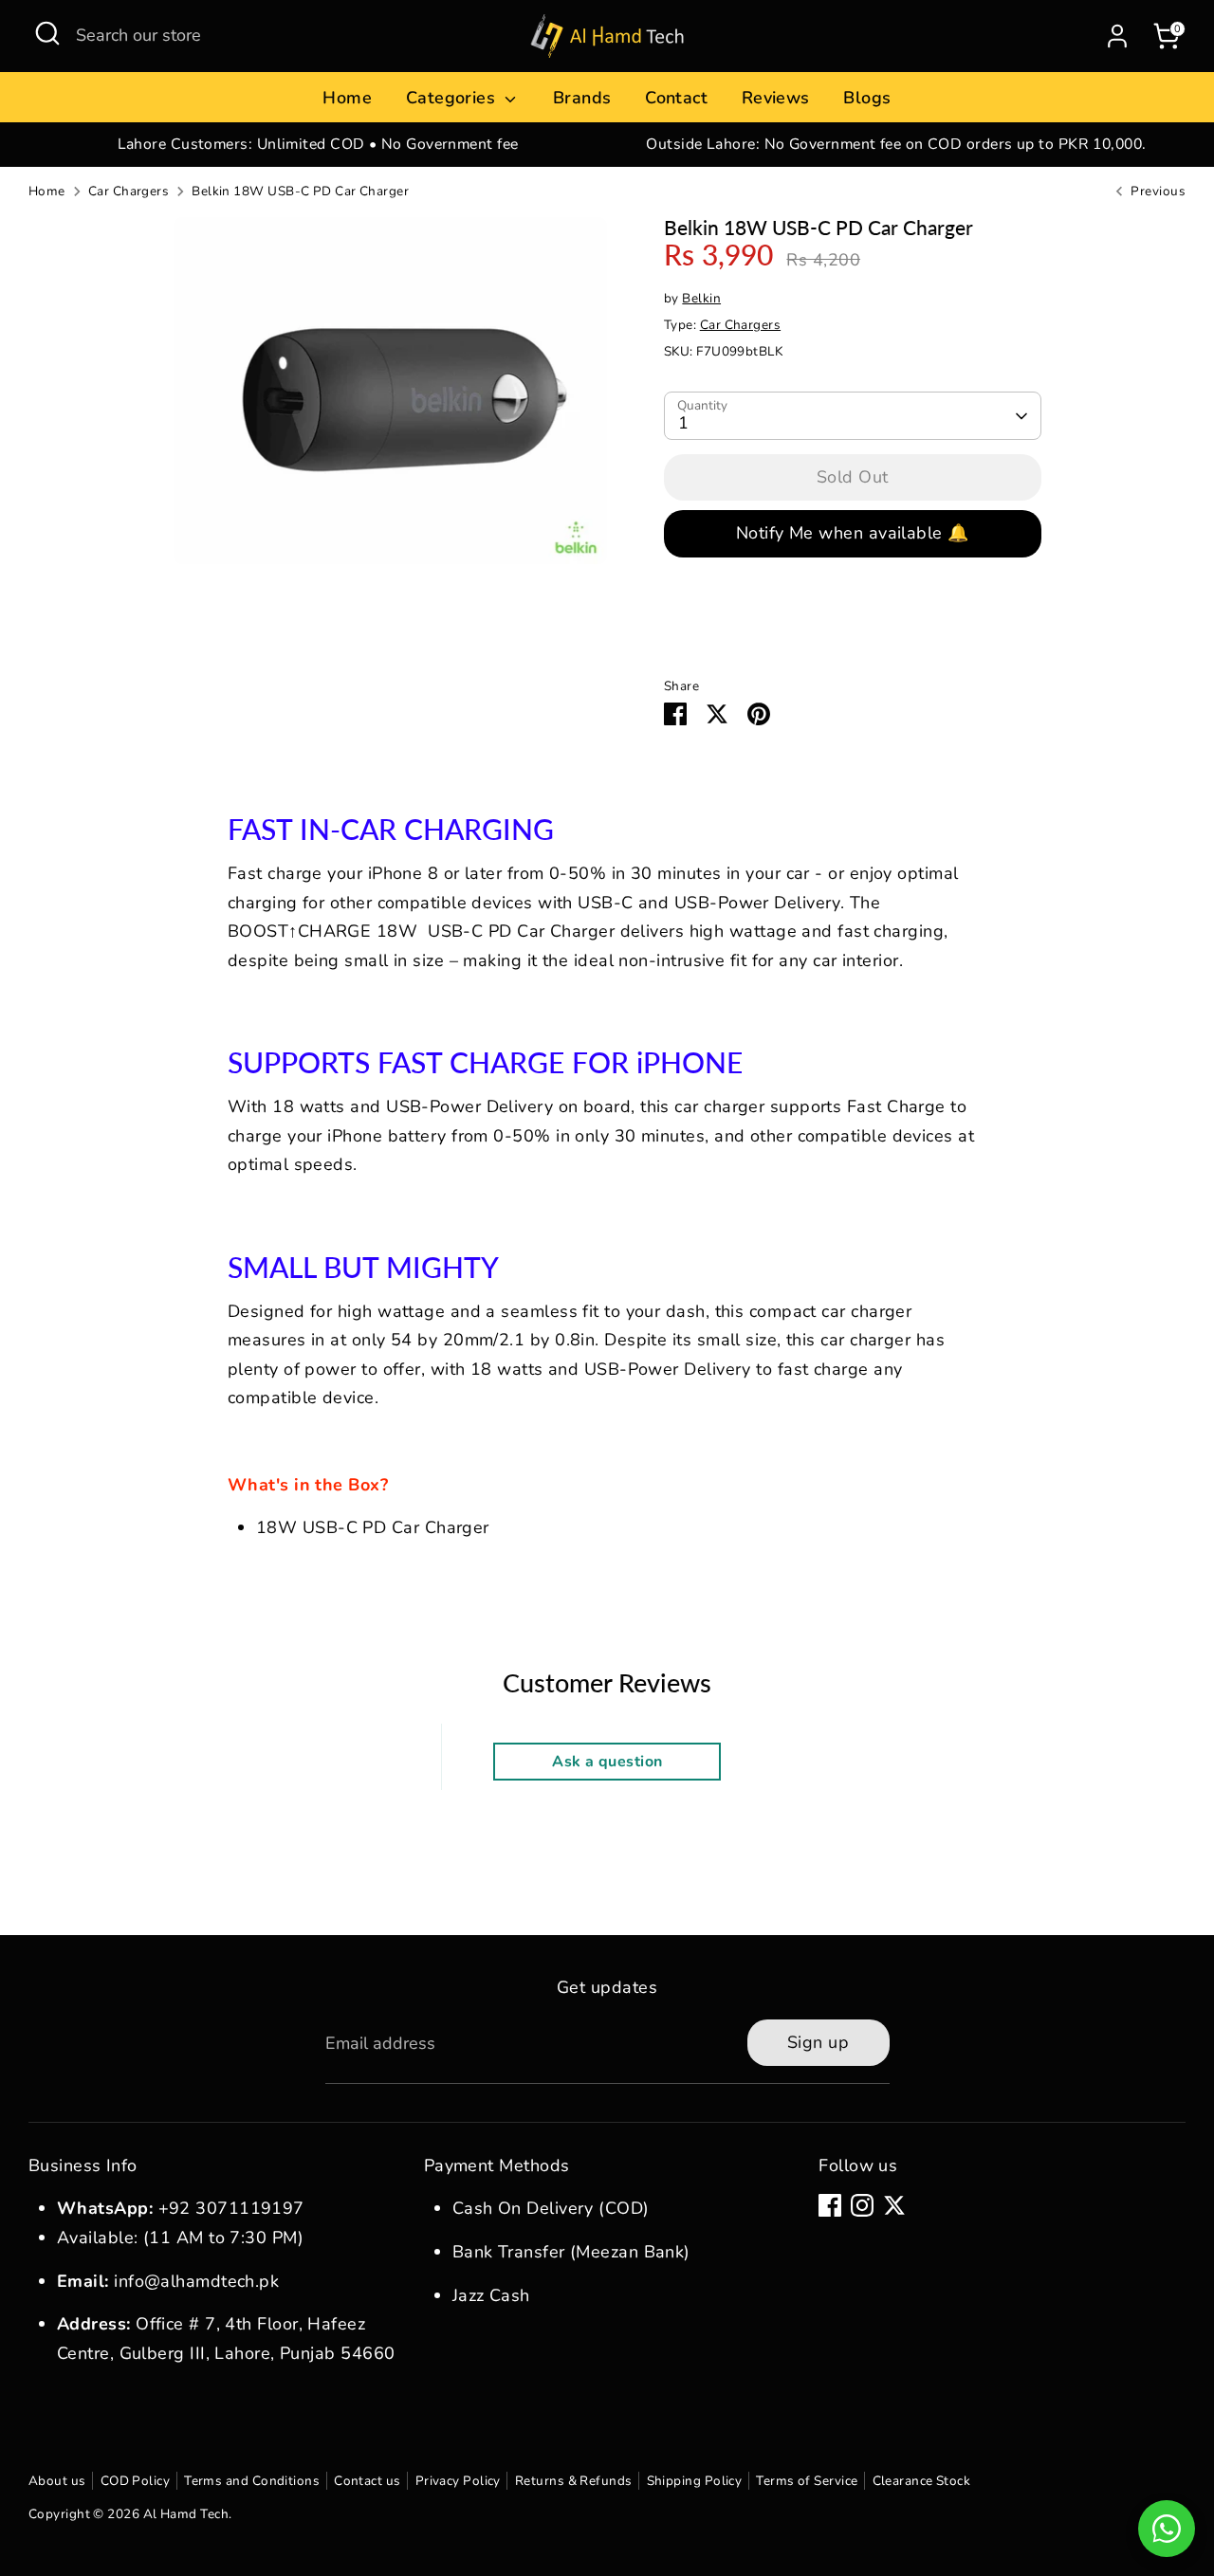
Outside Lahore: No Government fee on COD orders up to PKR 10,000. (896, 144)
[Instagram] (862, 2205)
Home (347, 98)
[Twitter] (894, 2205)
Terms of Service (807, 2481)
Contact (676, 98)
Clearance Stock (922, 2481)
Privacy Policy (458, 2481)
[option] (318, 145)
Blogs (867, 98)
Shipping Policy (695, 2481)
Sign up (818, 2042)
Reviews (776, 98)
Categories (453, 98)
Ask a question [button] (607, 1762)
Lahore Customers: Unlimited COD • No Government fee (318, 144)
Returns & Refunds (574, 2481)
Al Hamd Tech (186, 2514)
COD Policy (136, 2481)
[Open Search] (47, 33)
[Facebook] (830, 2205)
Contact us (368, 2481)
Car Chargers (129, 191)
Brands (582, 98)
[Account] (1117, 36)
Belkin (701, 298)
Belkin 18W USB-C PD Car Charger (300, 191)
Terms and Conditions (252, 2481)
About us (57, 2481)
